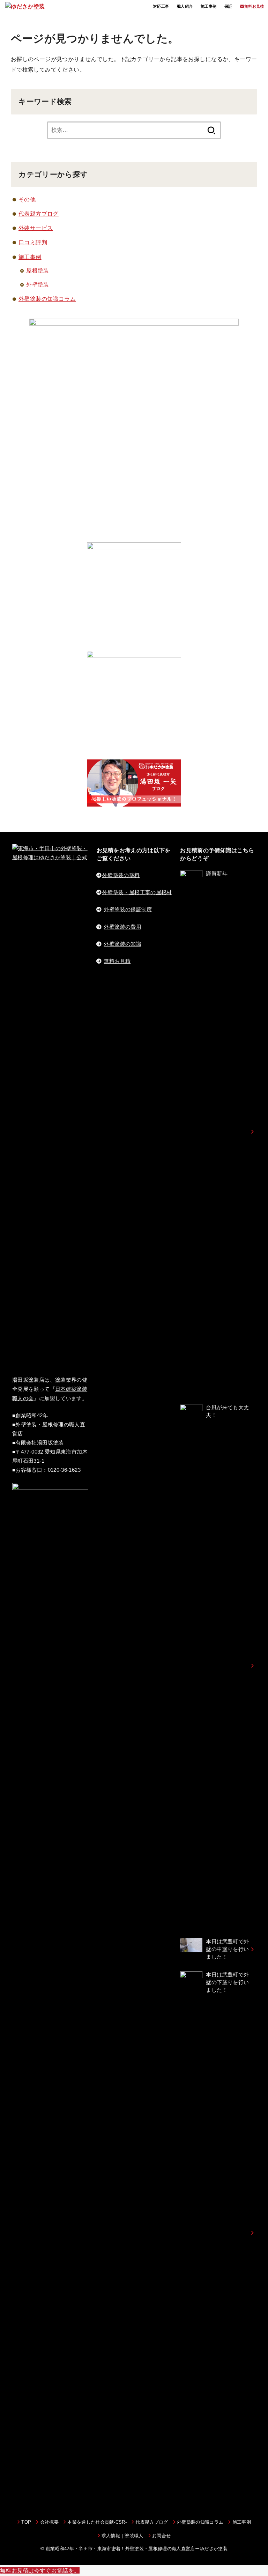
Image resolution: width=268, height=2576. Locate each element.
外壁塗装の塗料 (121, 875)
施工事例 (209, 6)
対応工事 (161, 6)
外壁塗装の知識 (122, 944)
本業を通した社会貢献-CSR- (97, 2522)
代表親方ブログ (39, 214)
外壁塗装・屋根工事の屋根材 (137, 892)
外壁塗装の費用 (122, 927)
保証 (228, 6)
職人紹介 (185, 6)
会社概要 (49, 2522)
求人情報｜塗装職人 (122, 2536)
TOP (26, 2522)
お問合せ (161, 2536)
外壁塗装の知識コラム (47, 299)
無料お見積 (117, 961)
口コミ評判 (33, 242)
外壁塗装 (38, 284)
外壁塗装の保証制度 (128, 910)
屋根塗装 (38, 270)
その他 (27, 199)
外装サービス (36, 228)
